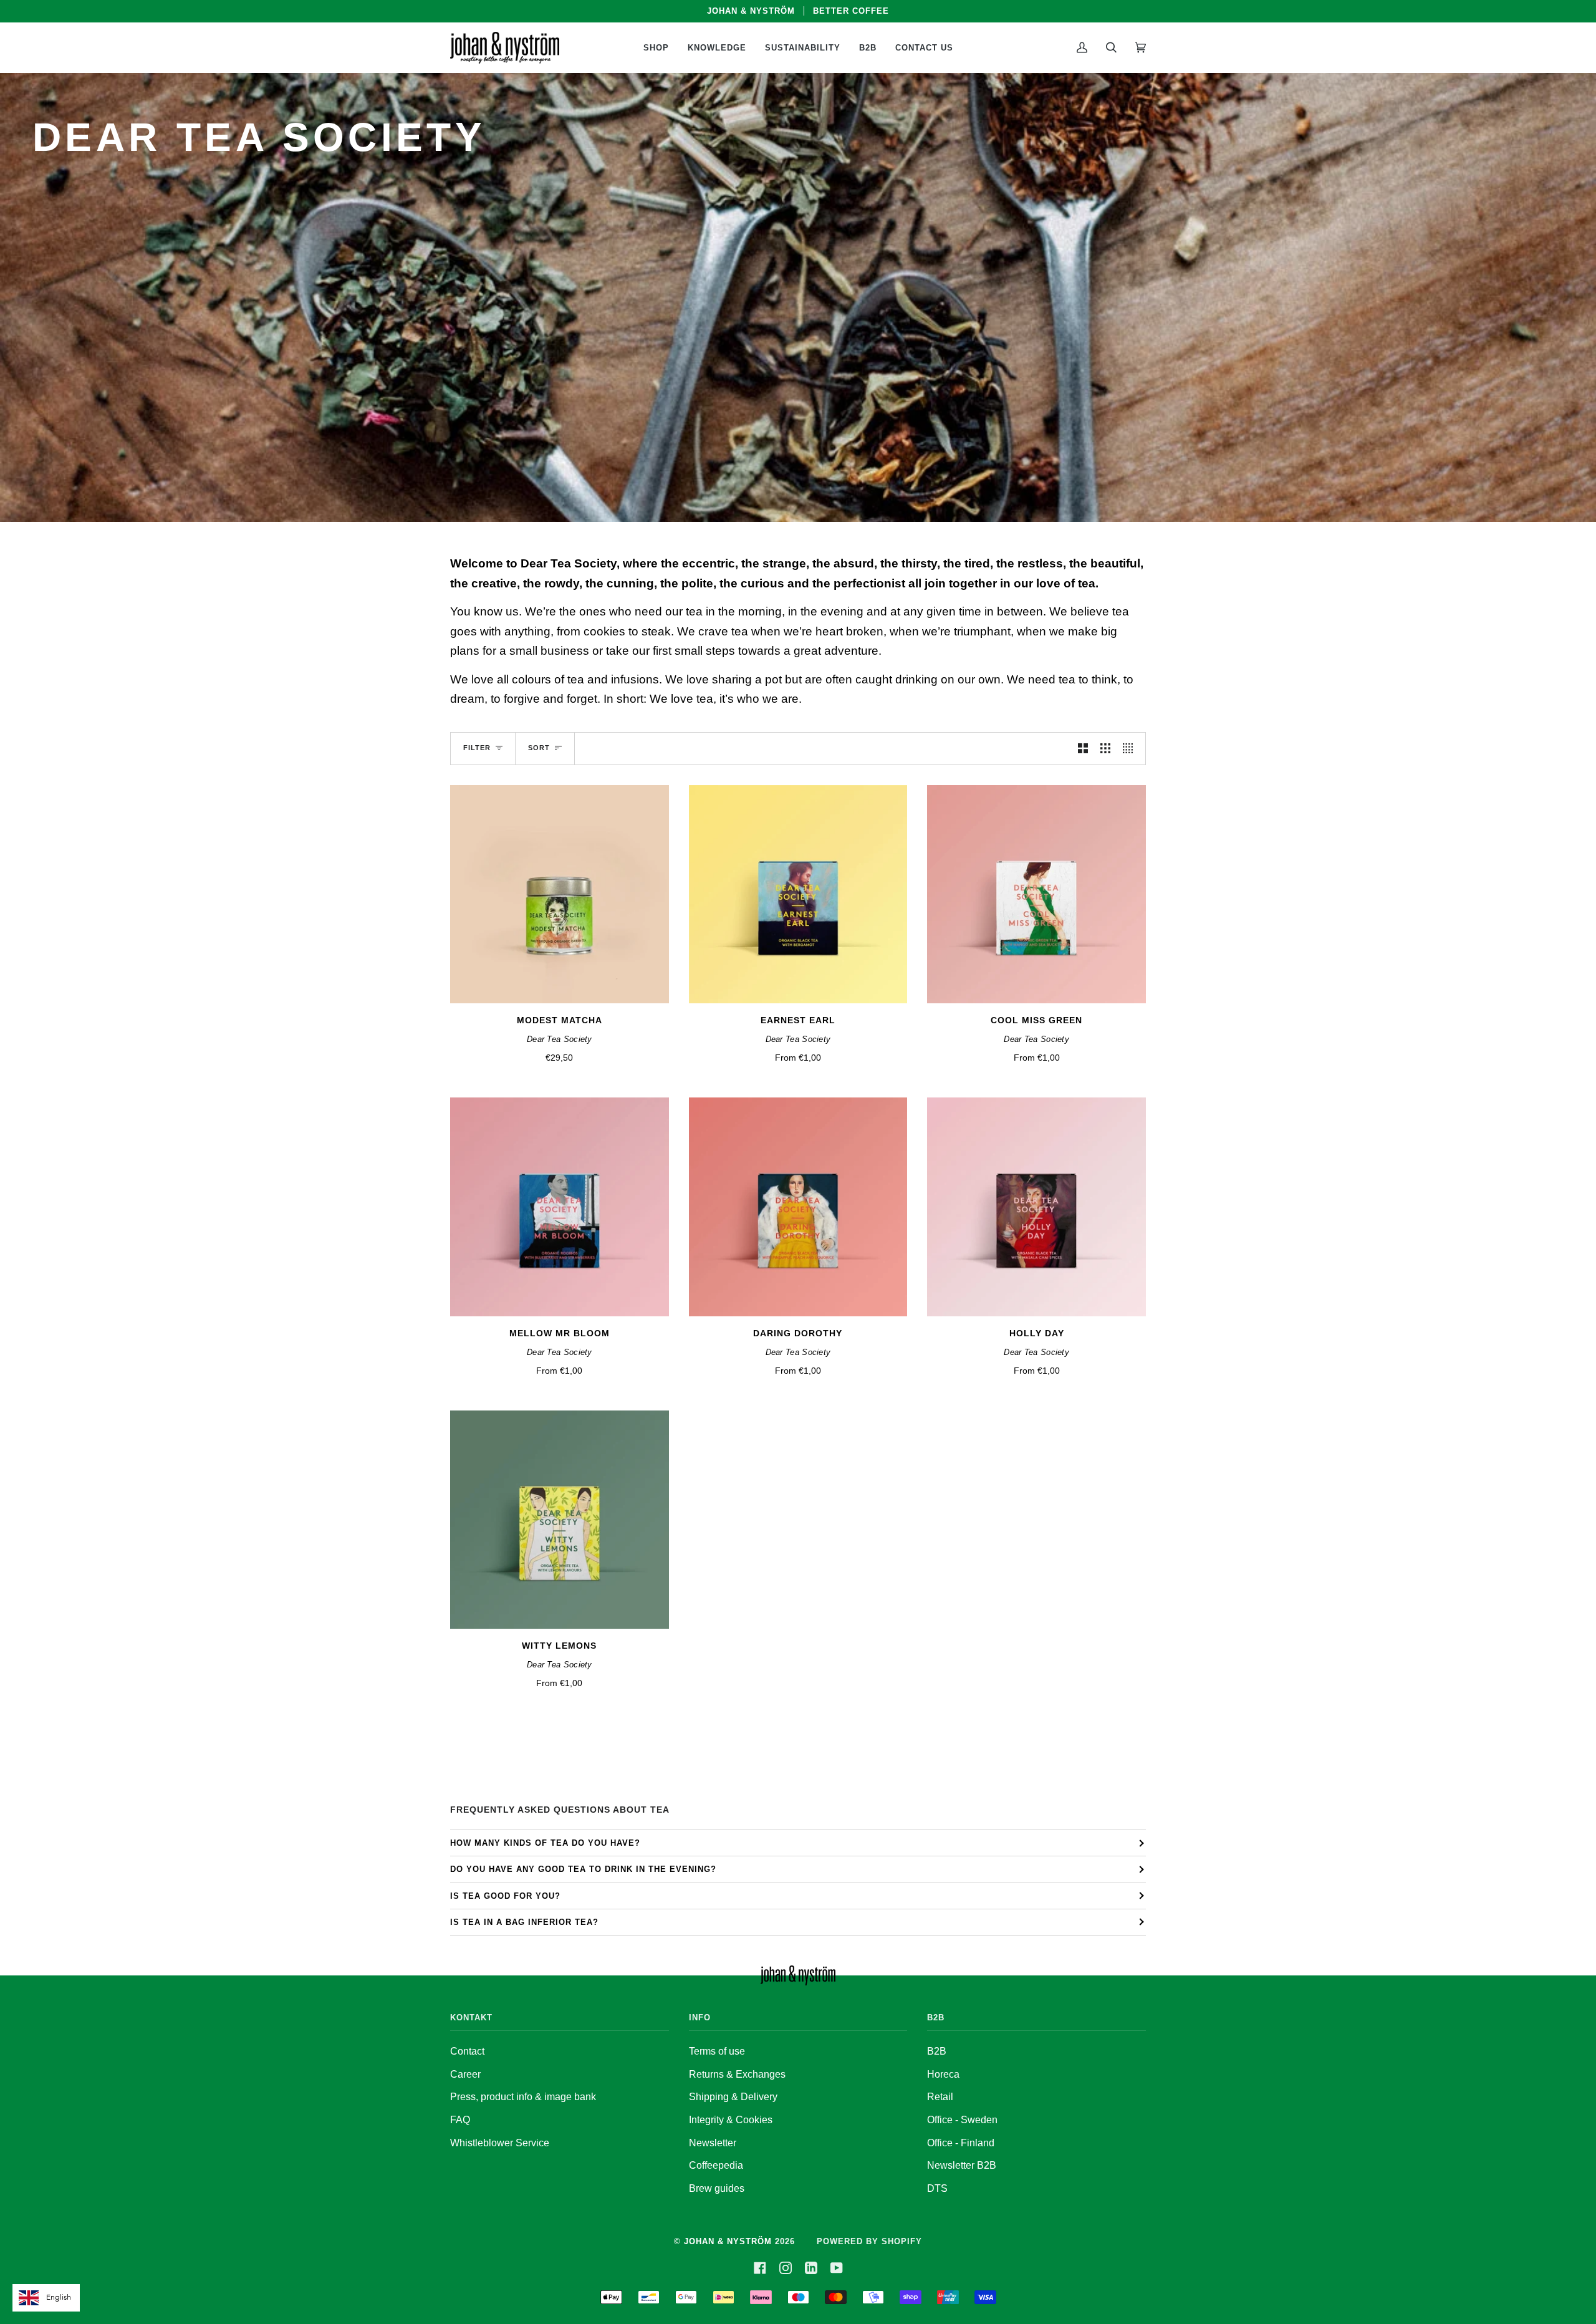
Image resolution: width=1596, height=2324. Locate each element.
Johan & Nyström (728, 2241)
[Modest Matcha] (560, 894)
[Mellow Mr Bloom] (560, 1207)
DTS (937, 2188)
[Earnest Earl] (798, 894)
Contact (467, 2051)
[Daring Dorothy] (798, 1207)
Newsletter (713, 2143)
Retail (940, 2097)
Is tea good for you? (505, 1896)
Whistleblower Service (500, 2143)
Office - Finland (961, 2143)
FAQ (460, 2120)
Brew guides (717, 2188)
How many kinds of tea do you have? (545, 1843)
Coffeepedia (716, 2165)
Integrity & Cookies (731, 2120)
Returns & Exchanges (737, 2074)
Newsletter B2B (962, 2165)
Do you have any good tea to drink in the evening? (583, 1869)
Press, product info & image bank (523, 2097)
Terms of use (717, 2051)
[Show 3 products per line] (1105, 749)
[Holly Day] (1036, 1207)
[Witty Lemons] (560, 1520)
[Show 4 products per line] (1131, 749)
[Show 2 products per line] (1083, 749)
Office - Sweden (962, 2120)
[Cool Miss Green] (1036, 894)
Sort (539, 748)
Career (465, 2074)
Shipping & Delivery (733, 2097)
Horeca (943, 2074)
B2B (937, 2051)
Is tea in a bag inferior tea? (524, 1922)
